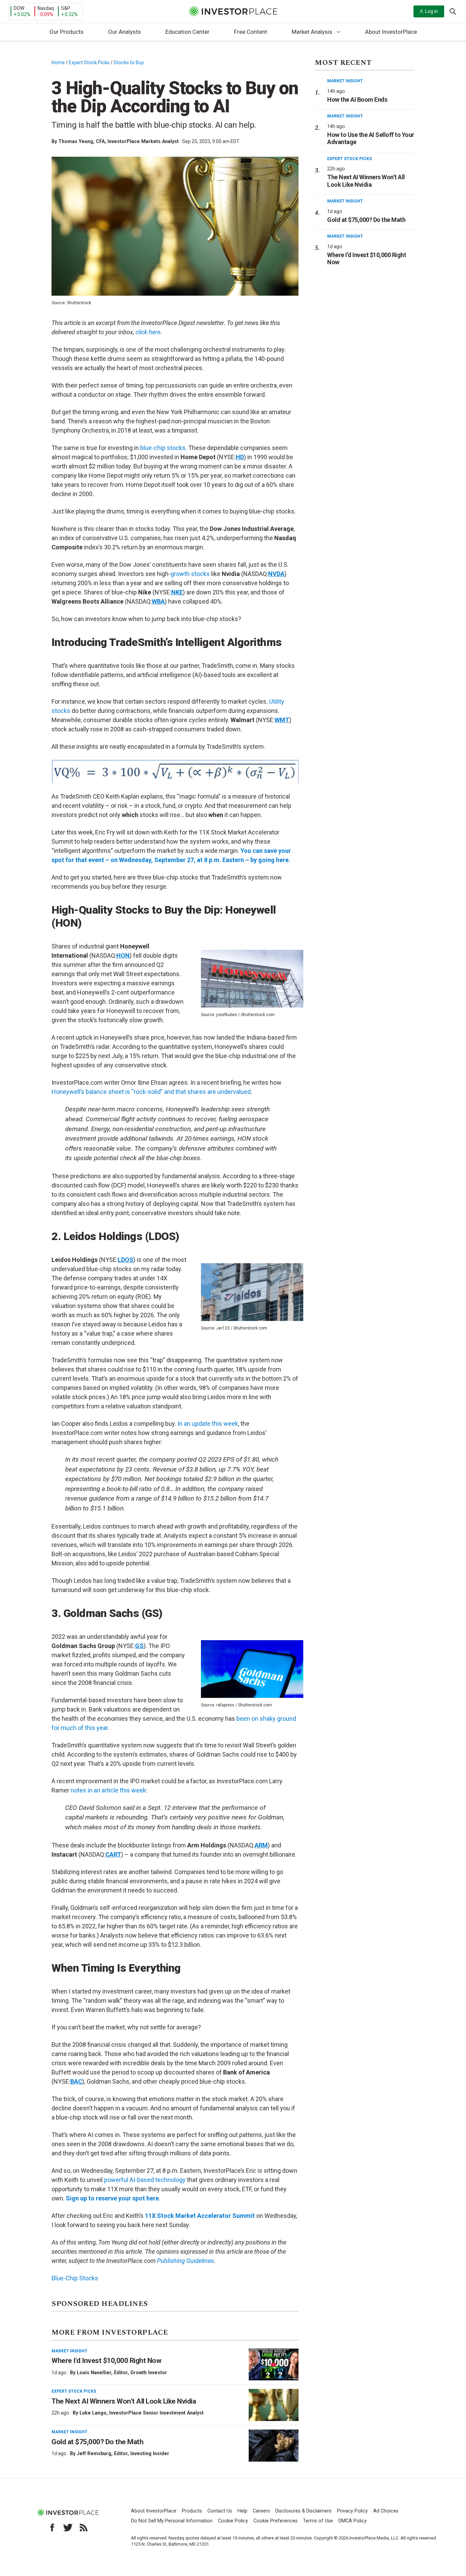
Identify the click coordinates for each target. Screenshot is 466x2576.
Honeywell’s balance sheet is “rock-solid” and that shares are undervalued (151, 1092)
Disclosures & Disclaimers (303, 2511)
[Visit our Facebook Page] (52, 2528)
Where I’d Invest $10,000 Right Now (106, 2361)
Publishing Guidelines (185, 2261)
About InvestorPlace (391, 32)
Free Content (251, 32)
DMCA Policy (353, 2521)
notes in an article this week (108, 1790)
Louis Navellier (94, 2373)
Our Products (67, 32)
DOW (19, 8)
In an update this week (208, 1424)
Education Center (187, 32)
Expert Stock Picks (89, 62)
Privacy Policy (352, 2511)
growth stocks (190, 574)
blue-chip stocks (163, 448)
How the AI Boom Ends (357, 100)
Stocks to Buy (129, 62)
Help (242, 2511)
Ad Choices (386, 2511)
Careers (261, 2511)
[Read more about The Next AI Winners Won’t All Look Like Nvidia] (274, 2405)
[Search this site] (453, 11)
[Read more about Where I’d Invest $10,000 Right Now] (274, 2365)
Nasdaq (46, 8)
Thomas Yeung (76, 141)
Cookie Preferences (275, 2521)
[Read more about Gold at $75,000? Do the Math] (274, 2446)
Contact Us (220, 2511)
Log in (432, 11)
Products (192, 2511)
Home (58, 62)
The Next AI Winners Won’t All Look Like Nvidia (124, 2401)
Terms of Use (318, 2521)
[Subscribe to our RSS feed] (84, 2528)
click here (148, 332)
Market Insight (69, 2351)
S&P (66, 8)
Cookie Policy (233, 2521)
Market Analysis (312, 32)
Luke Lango (93, 2413)
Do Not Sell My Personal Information (172, 2521)
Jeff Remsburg (94, 2453)
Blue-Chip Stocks (75, 2278)
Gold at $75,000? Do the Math (97, 2442)
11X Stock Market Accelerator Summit (200, 2216)
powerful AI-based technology (145, 2180)
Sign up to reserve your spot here (112, 2198)
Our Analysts (125, 32)
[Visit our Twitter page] (68, 2528)
